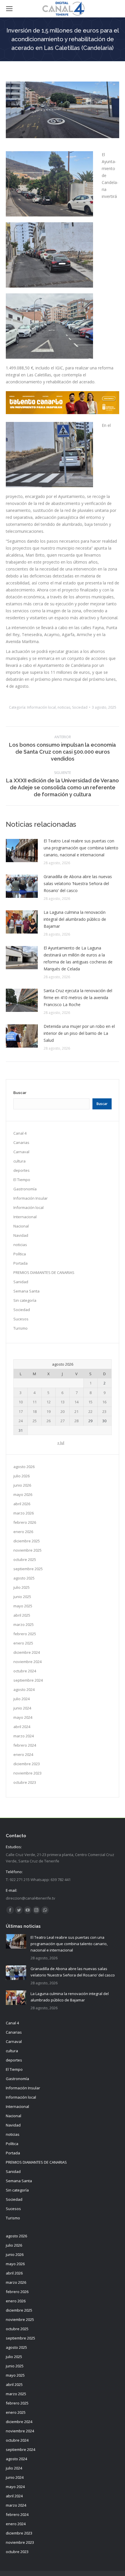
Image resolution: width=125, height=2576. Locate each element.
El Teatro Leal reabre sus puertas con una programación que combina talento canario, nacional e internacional (81, 848)
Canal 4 (20, 1133)
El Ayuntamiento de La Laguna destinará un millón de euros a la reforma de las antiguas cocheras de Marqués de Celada (78, 958)
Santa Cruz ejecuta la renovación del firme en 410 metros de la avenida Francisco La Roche (78, 998)
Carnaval (21, 1152)
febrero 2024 (25, 1745)
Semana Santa (26, 1291)
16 (104, 1402)
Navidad (21, 1235)
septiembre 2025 (28, 1569)
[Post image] (22, 851)
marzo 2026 (24, 1513)
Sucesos (21, 1319)
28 (76, 1421)
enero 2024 (23, 1754)
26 (49, 1421)
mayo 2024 (23, 1717)
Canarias (21, 1142)
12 (49, 1402)
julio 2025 (22, 1587)
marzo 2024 (24, 1736)
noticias (64, 707)
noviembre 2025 (27, 1550)
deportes (22, 1170)
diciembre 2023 (27, 1764)
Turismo (20, 1328)
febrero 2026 (25, 1522)
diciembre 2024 (27, 1652)
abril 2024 (22, 1727)
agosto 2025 (24, 1578)
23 (104, 1411)
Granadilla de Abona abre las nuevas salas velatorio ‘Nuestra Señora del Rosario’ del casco (78, 883)
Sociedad (80, 707)
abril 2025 (22, 1615)
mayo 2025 (23, 1606)
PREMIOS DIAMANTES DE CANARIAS (44, 1272)
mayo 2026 (23, 1494)
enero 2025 (23, 1643)
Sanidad (21, 1282)
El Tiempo (22, 1180)
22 (90, 1411)
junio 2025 (22, 1597)
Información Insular (31, 1198)
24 (21, 1421)
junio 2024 (22, 1708)
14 (76, 1402)
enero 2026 (23, 1532)
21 (76, 1411)
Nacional (21, 1226)
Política (20, 1254)
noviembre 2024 (27, 1662)
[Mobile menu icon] (9, 9)
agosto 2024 (24, 1689)
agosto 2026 (24, 1467)
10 (21, 1402)
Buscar (20, 1093)
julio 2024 (22, 1699)
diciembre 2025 (27, 1541)
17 (21, 1411)
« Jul (61, 1443)
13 (63, 1402)
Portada (20, 1263)
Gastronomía (25, 1189)
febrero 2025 (25, 1634)
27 (63, 1421)
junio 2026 (22, 1485)
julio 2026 (22, 1476)
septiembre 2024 (28, 1680)
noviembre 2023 (27, 1773)
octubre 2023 (25, 1782)
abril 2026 (22, 1504)
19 (49, 1411)
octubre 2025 (25, 1559)
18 (35, 1411)
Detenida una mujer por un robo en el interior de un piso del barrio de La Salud (79, 1033)
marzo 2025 (24, 1624)
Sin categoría (25, 1300)
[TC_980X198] (63, 413)
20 (63, 1411)
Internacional (25, 1217)
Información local (41, 707)
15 (90, 1402)
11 (35, 1402)
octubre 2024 (25, 1671)
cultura (19, 1161)
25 (35, 1421)
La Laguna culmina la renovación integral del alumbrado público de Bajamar (75, 919)
